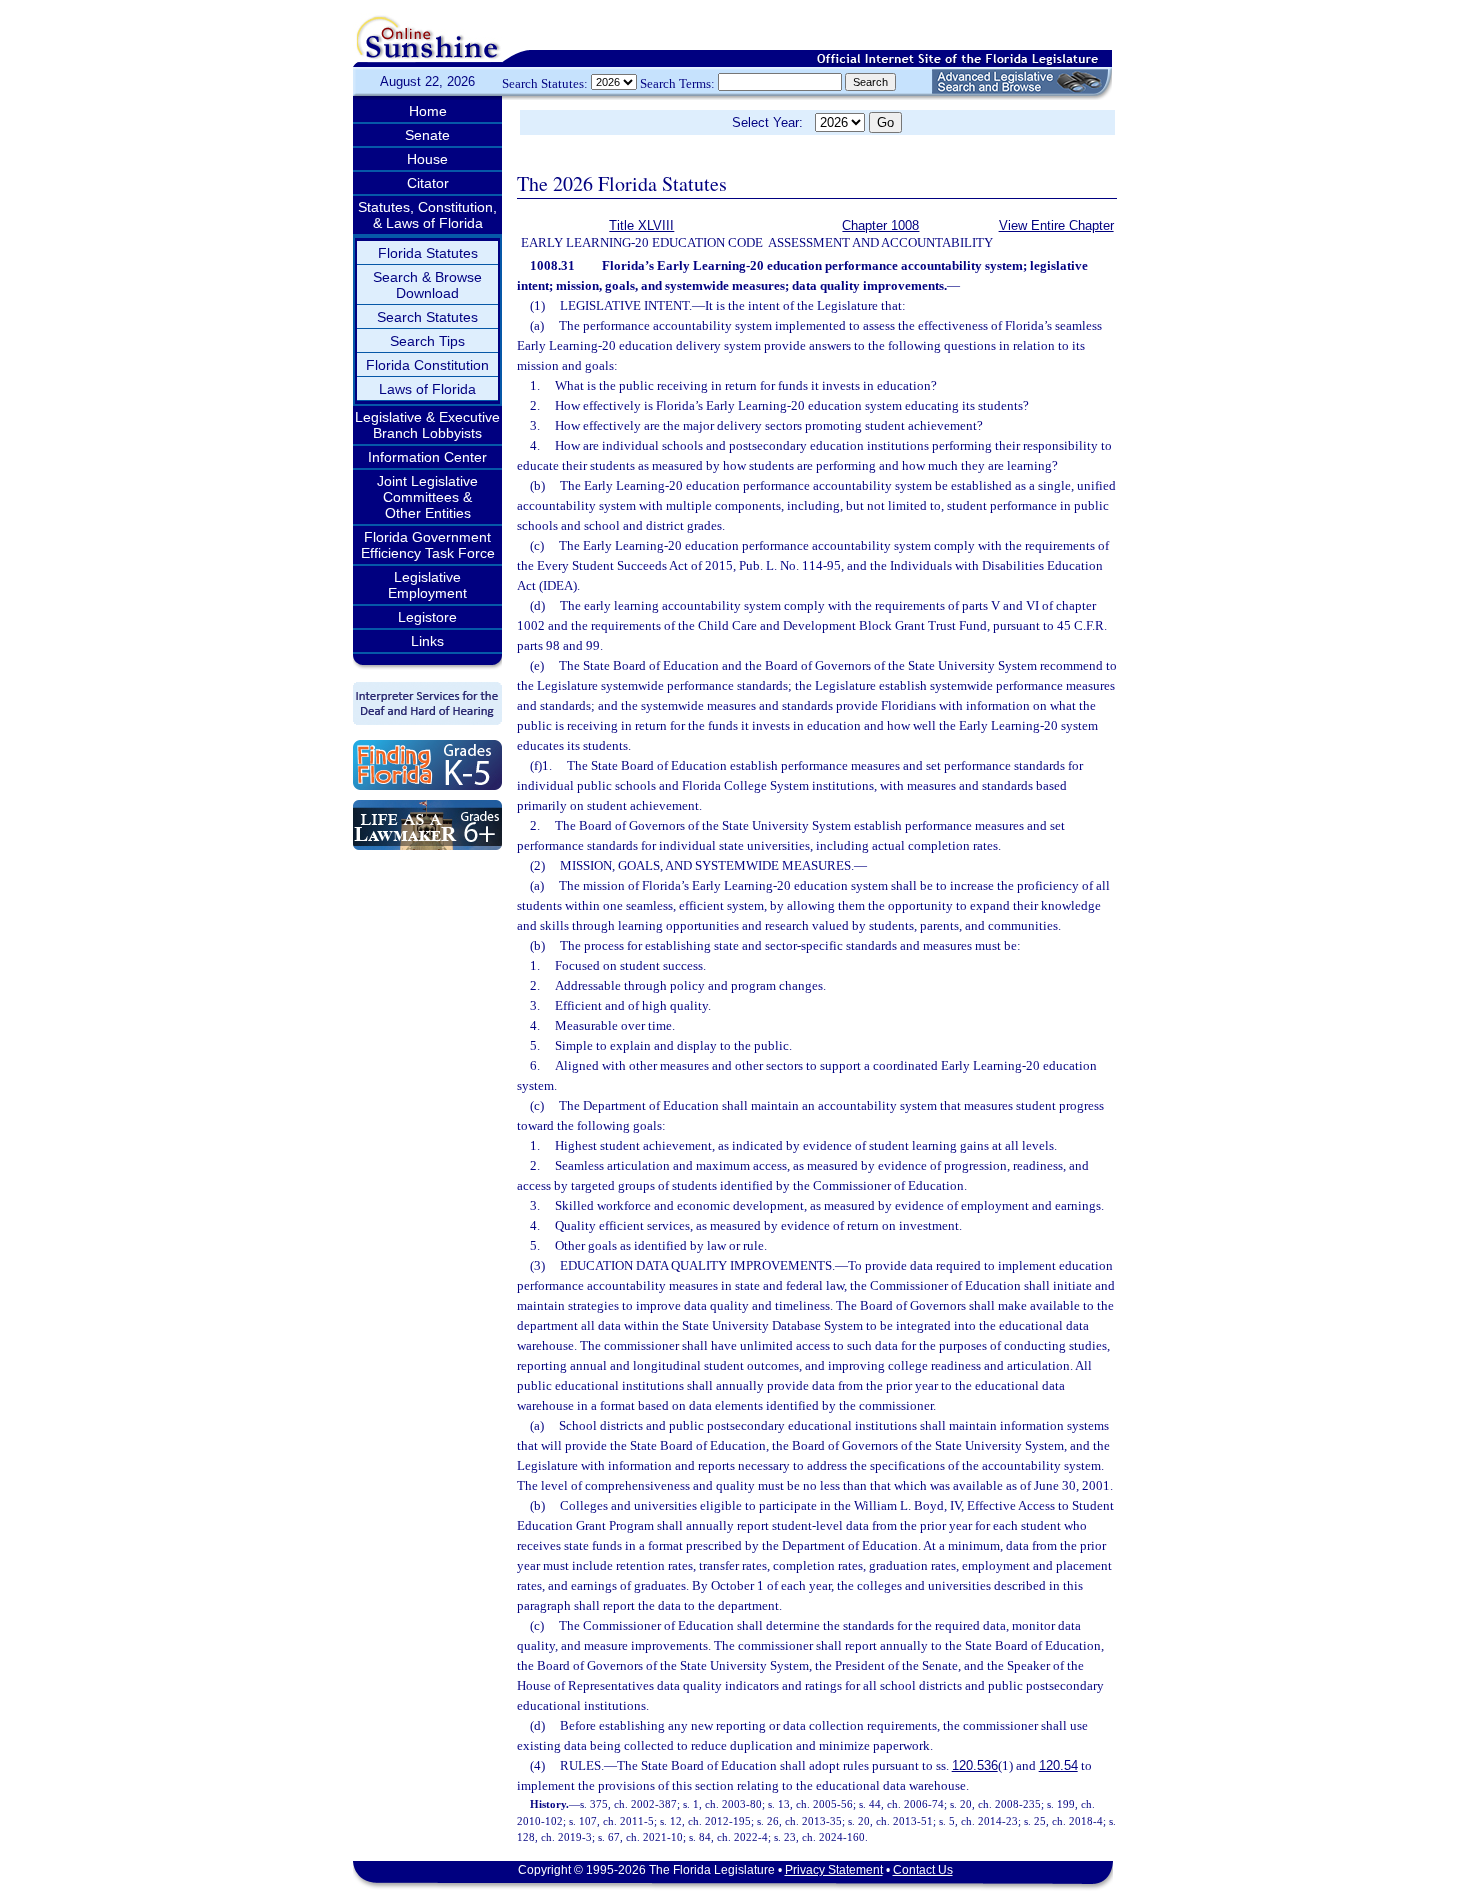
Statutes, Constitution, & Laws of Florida (427, 215)
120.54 (1058, 1765)
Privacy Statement (834, 1870)
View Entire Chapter (1056, 225)
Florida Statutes (428, 253)
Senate (427, 135)
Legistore (427, 617)
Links (427, 641)
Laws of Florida (427, 389)
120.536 (975, 1765)
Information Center (427, 457)
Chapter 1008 (880, 225)
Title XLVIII (641, 225)
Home (428, 111)
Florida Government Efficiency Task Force (428, 545)
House (427, 159)
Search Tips (427, 341)
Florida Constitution (427, 365)
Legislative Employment (427, 585)
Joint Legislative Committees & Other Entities (427, 497)
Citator (428, 183)
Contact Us (923, 1870)
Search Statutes (427, 317)
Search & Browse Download (427, 285)
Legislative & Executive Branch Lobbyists (427, 425)
